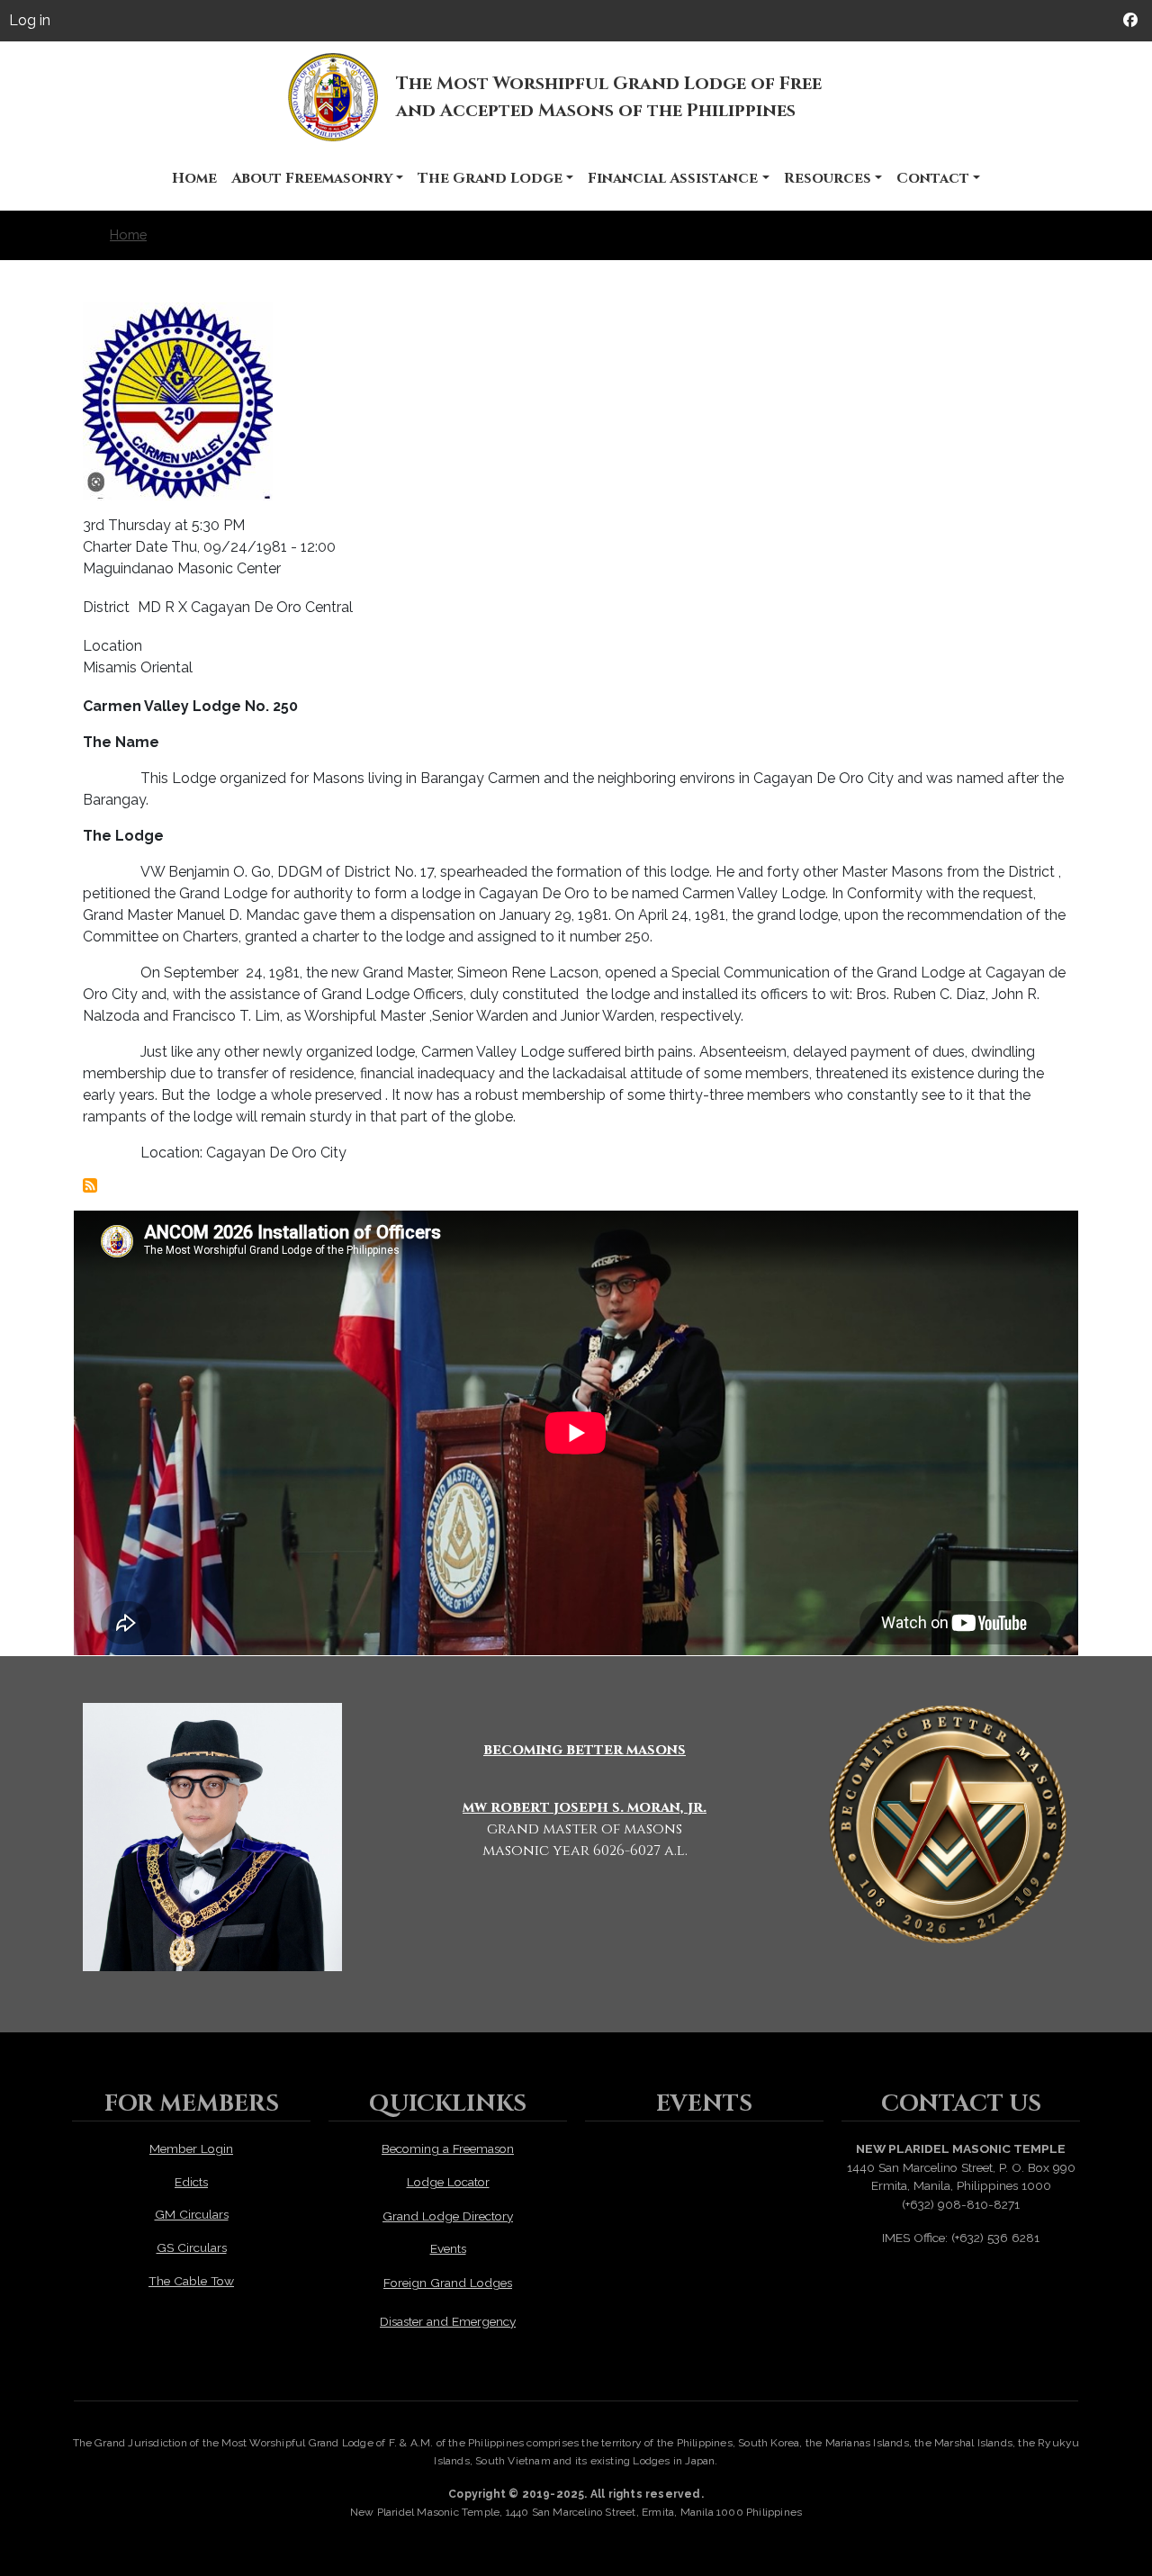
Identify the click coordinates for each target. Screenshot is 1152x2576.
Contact (933, 178)
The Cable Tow (191, 2281)
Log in (30, 20)
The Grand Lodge (490, 178)
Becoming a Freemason (448, 2148)
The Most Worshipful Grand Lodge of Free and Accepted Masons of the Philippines (609, 97)
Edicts (191, 2182)
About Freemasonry (312, 178)
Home (194, 178)
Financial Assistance (673, 178)
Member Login (191, 2148)
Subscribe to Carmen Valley (90, 1185)
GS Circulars (192, 2247)
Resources (828, 178)
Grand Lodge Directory (448, 2216)
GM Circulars (192, 2214)
